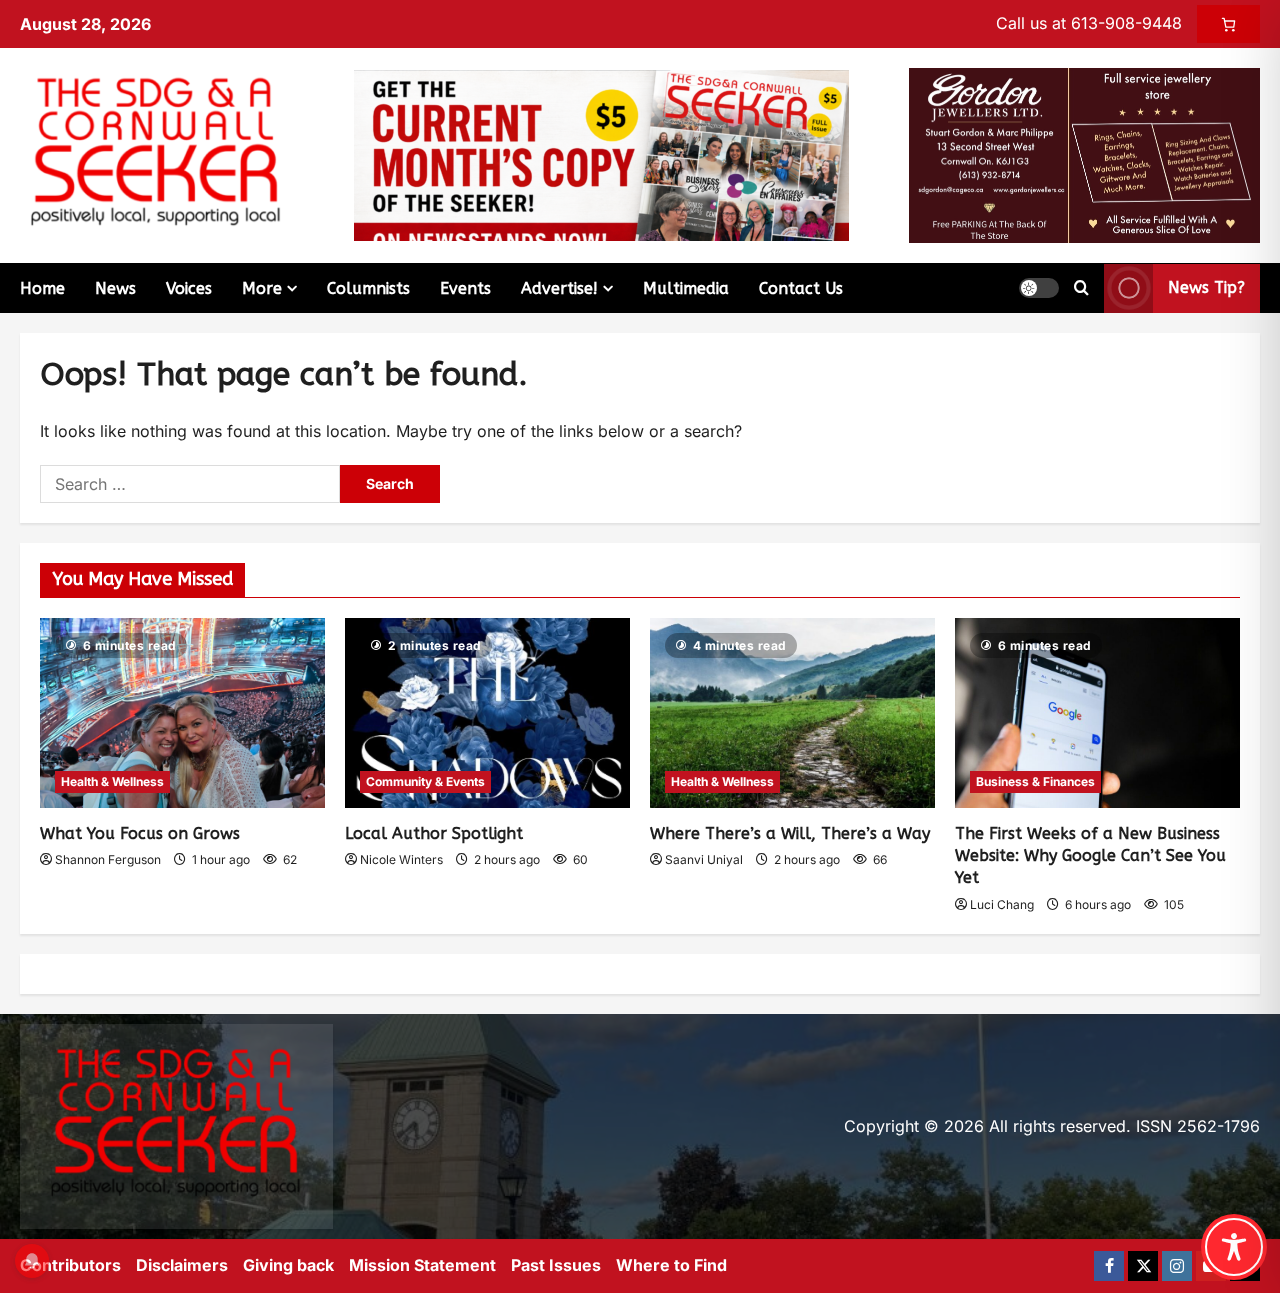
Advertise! (559, 288)
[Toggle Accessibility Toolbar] (1234, 1247)
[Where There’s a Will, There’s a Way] (792, 713)
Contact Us (801, 288)
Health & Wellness (112, 781)
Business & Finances (1035, 781)
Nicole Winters (401, 859)
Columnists (368, 288)
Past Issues (556, 1265)
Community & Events (425, 781)
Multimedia (686, 288)
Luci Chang (1002, 904)
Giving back (288, 1265)
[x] (1143, 1266)
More (262, 288)
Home (42, 288)
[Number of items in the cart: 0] (1228, 24)
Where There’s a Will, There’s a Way (790, 833)
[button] (1039, 288)
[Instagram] (1177, 1266)
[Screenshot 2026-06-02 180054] (1084, 154)
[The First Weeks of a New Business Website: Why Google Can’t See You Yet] (1097, 713)
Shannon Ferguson (108, 859)
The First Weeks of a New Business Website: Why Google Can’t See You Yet (1090, 856)
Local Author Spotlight (434, 833)
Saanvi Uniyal (704, 859)
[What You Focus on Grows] (182, 713)
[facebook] (1109, 1266)
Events (465, 288)
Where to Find (671, 1265)
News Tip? (1206, 287)
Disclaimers (182, 1265)
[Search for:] (190, 484)
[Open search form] (1081, 288)
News (115, 288)
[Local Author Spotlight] (487, 713)
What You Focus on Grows (140, 833)
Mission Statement (422, 1265)
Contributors (70, 1265)
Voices (189, 288)
